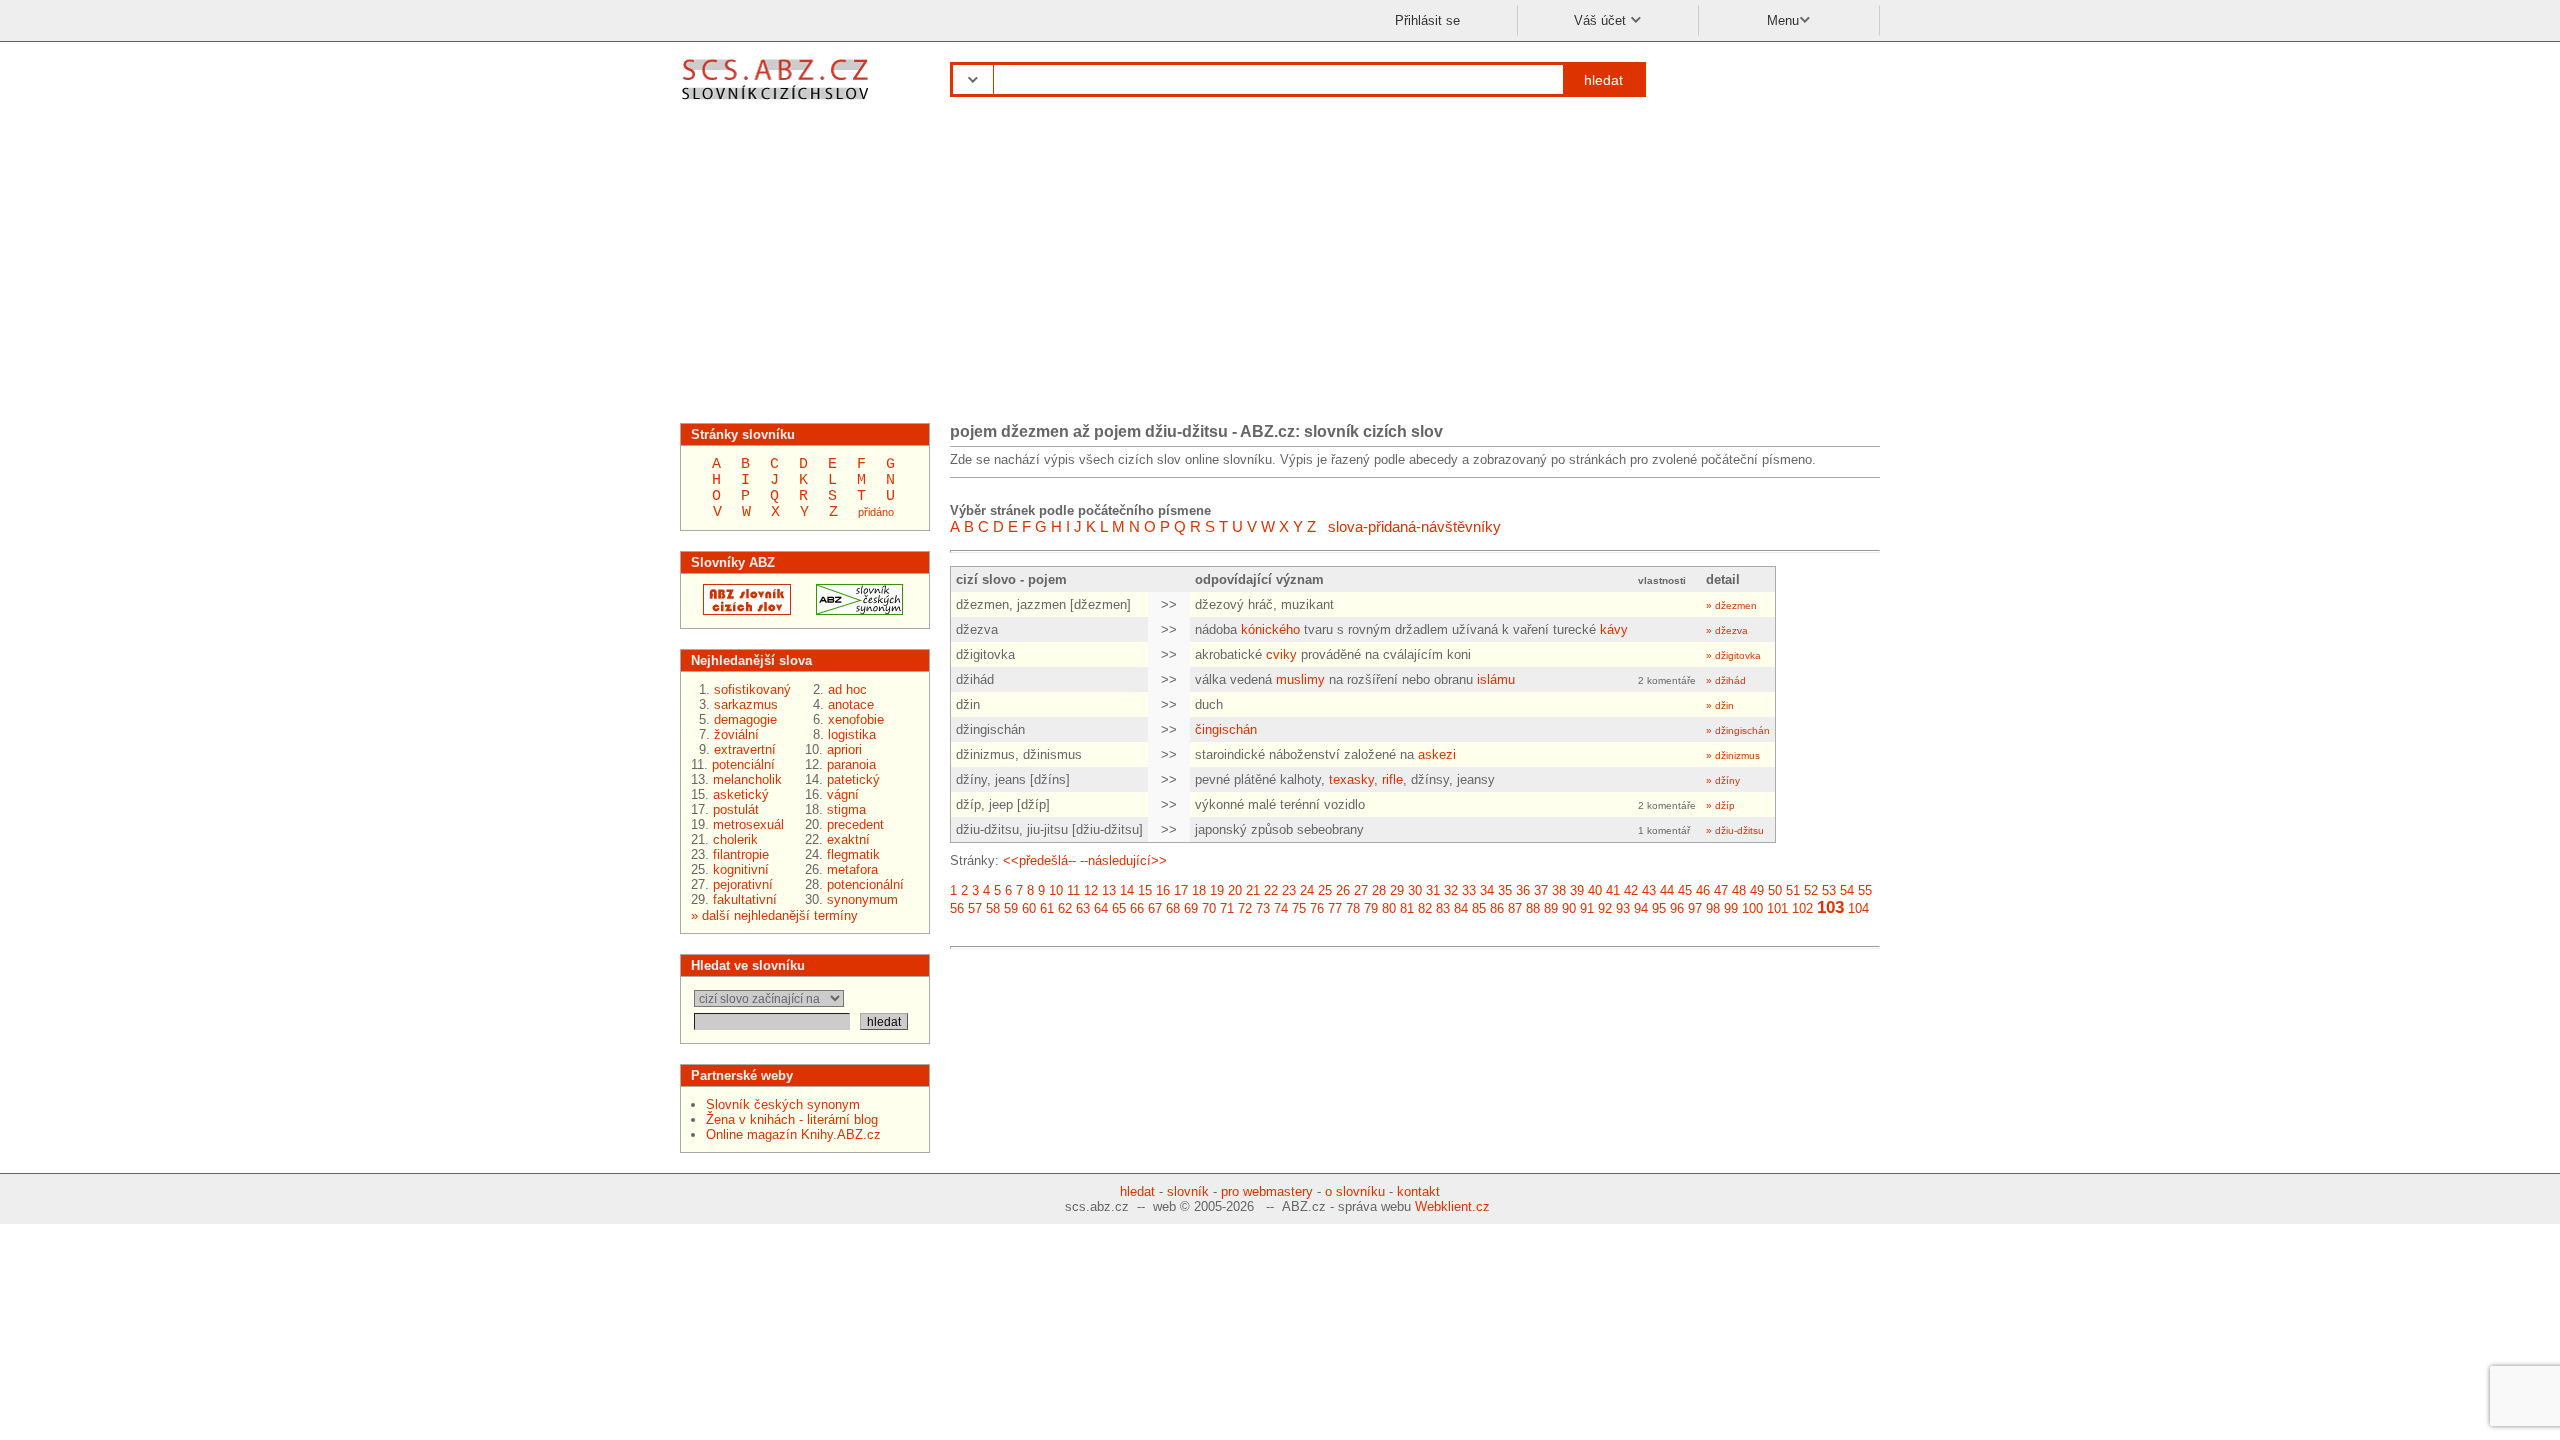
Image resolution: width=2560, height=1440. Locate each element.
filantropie (741, 854)
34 (1487, 890)
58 (993, 908)
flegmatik (853, 854)
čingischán (1226, 729)
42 (1631, 890)
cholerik (735, 839)
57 (975, 908)
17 (1181, 890)
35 (1505, 890)
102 (1802, 908)
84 (1461, 908)
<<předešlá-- (1039, 860)
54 (1847, 890)
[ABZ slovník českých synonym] (853, 610)
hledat (1603, 80)
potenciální (743, 764)
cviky (1281, 654)
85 (1479, 908)
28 (1379, 890)
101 (1777, 908)
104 (1858, 908)
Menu (1783, 20)
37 (1541, 890)
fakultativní (745, 899)
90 (1569, 908)
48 (1739, 890)
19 (1217, 890)
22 (1271, 890)
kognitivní (741, 869)
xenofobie (856, 719)
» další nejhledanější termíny (774, 915)
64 (1101, 908)
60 (1029, 908)
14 (1127, 890)
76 (1317, 908)
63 (1083, 908)
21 (1253, 890)
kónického (1270, 629)
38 (1559, 890)
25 (1325, 890)
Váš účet (1602, 20)
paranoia (851, 764)
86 (1497, 908)
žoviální (736, 734)
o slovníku (1355, 1191)
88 (1533, 908)
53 (1829, 890)
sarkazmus (746, 704)
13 (1109, 890)
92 (1605, 908)
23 (1289, 890)
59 (1011, 908)
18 (1199, 890)
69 (1191, 908)
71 (1227, 908)
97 (1695, 908)
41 (1613, 890)
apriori (844, 749)
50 (1775, 890)
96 (1677, 908)
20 (1235, 890)
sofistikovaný (752, 689)
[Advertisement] (1280, 268)
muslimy (1300, 679)
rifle (1392, 779)
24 (1307, 890)
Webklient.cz (1452, 1206)
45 (1685, 890)
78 (1353, 908)
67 (1155, 908)
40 (1595, 890)
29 (1397, 890)
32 (1451, 890)
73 (1263, 908)
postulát (736, 809)
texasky (1351, 779)
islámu (1496, 679)
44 (1667, 890)
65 (1119, 908)
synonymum (862, 899)
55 (1865, 890)
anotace (851, 704)
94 (1641, 908)
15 (1145, 890)
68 (1173, 908)
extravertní (745, 749)
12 (1091, 890)
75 (1299, 908)
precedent (855, 824)
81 (1407, 908)
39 (1577, 890)
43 (1649, 890)
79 (1371, 908)
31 (1433, 890)
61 (1047, 908)
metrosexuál (748, 824)
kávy (1614, 629)
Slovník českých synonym (783, 1104)
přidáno (876, 512)
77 (1335, 908)
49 (1757, 890)
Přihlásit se (1427, 20)
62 (1065, 908)
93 (1623, 908)
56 (957, 908)
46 (1703, 890)
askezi (1437, 754)
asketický (741, 794)
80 (1389, 908)
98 (1713, 908)
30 (1415, 890)
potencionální (865, 884)
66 (1137, 908)
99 (1731, 908)
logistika (852, 734)
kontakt (1418, 1191)
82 (1425, 908)
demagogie (745, 719)
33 (1469, 890)
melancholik (747, 779)
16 (1163, 890)
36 (1523, 890)
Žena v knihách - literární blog (792, 1119)
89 (1551, 908)
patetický (853, 779)
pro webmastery (1267, 1191)
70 (1209, 908)
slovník (1188, 1191)
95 (1659, 908)
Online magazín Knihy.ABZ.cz (793, 1134)
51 (1793, 890)
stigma (846, 809)
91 (1587, 908)
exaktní (848, 839)
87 (1515, 908)
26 (1343, 890)
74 (1281, 908)
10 (1056, 890)
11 (1073, 890)
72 (1245, 908)
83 (1443, 908)
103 (1830, 907)
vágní (843, 794)
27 (1361, 890)
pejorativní (743, 884)
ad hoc (847, 689)
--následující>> (1123, 860)
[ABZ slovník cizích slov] (777, 102)
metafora (852, 869)
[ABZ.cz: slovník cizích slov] (741, 610)
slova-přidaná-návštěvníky (1414, 526)
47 (1721, 890)
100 (1752, 908)
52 (1811, 890)
